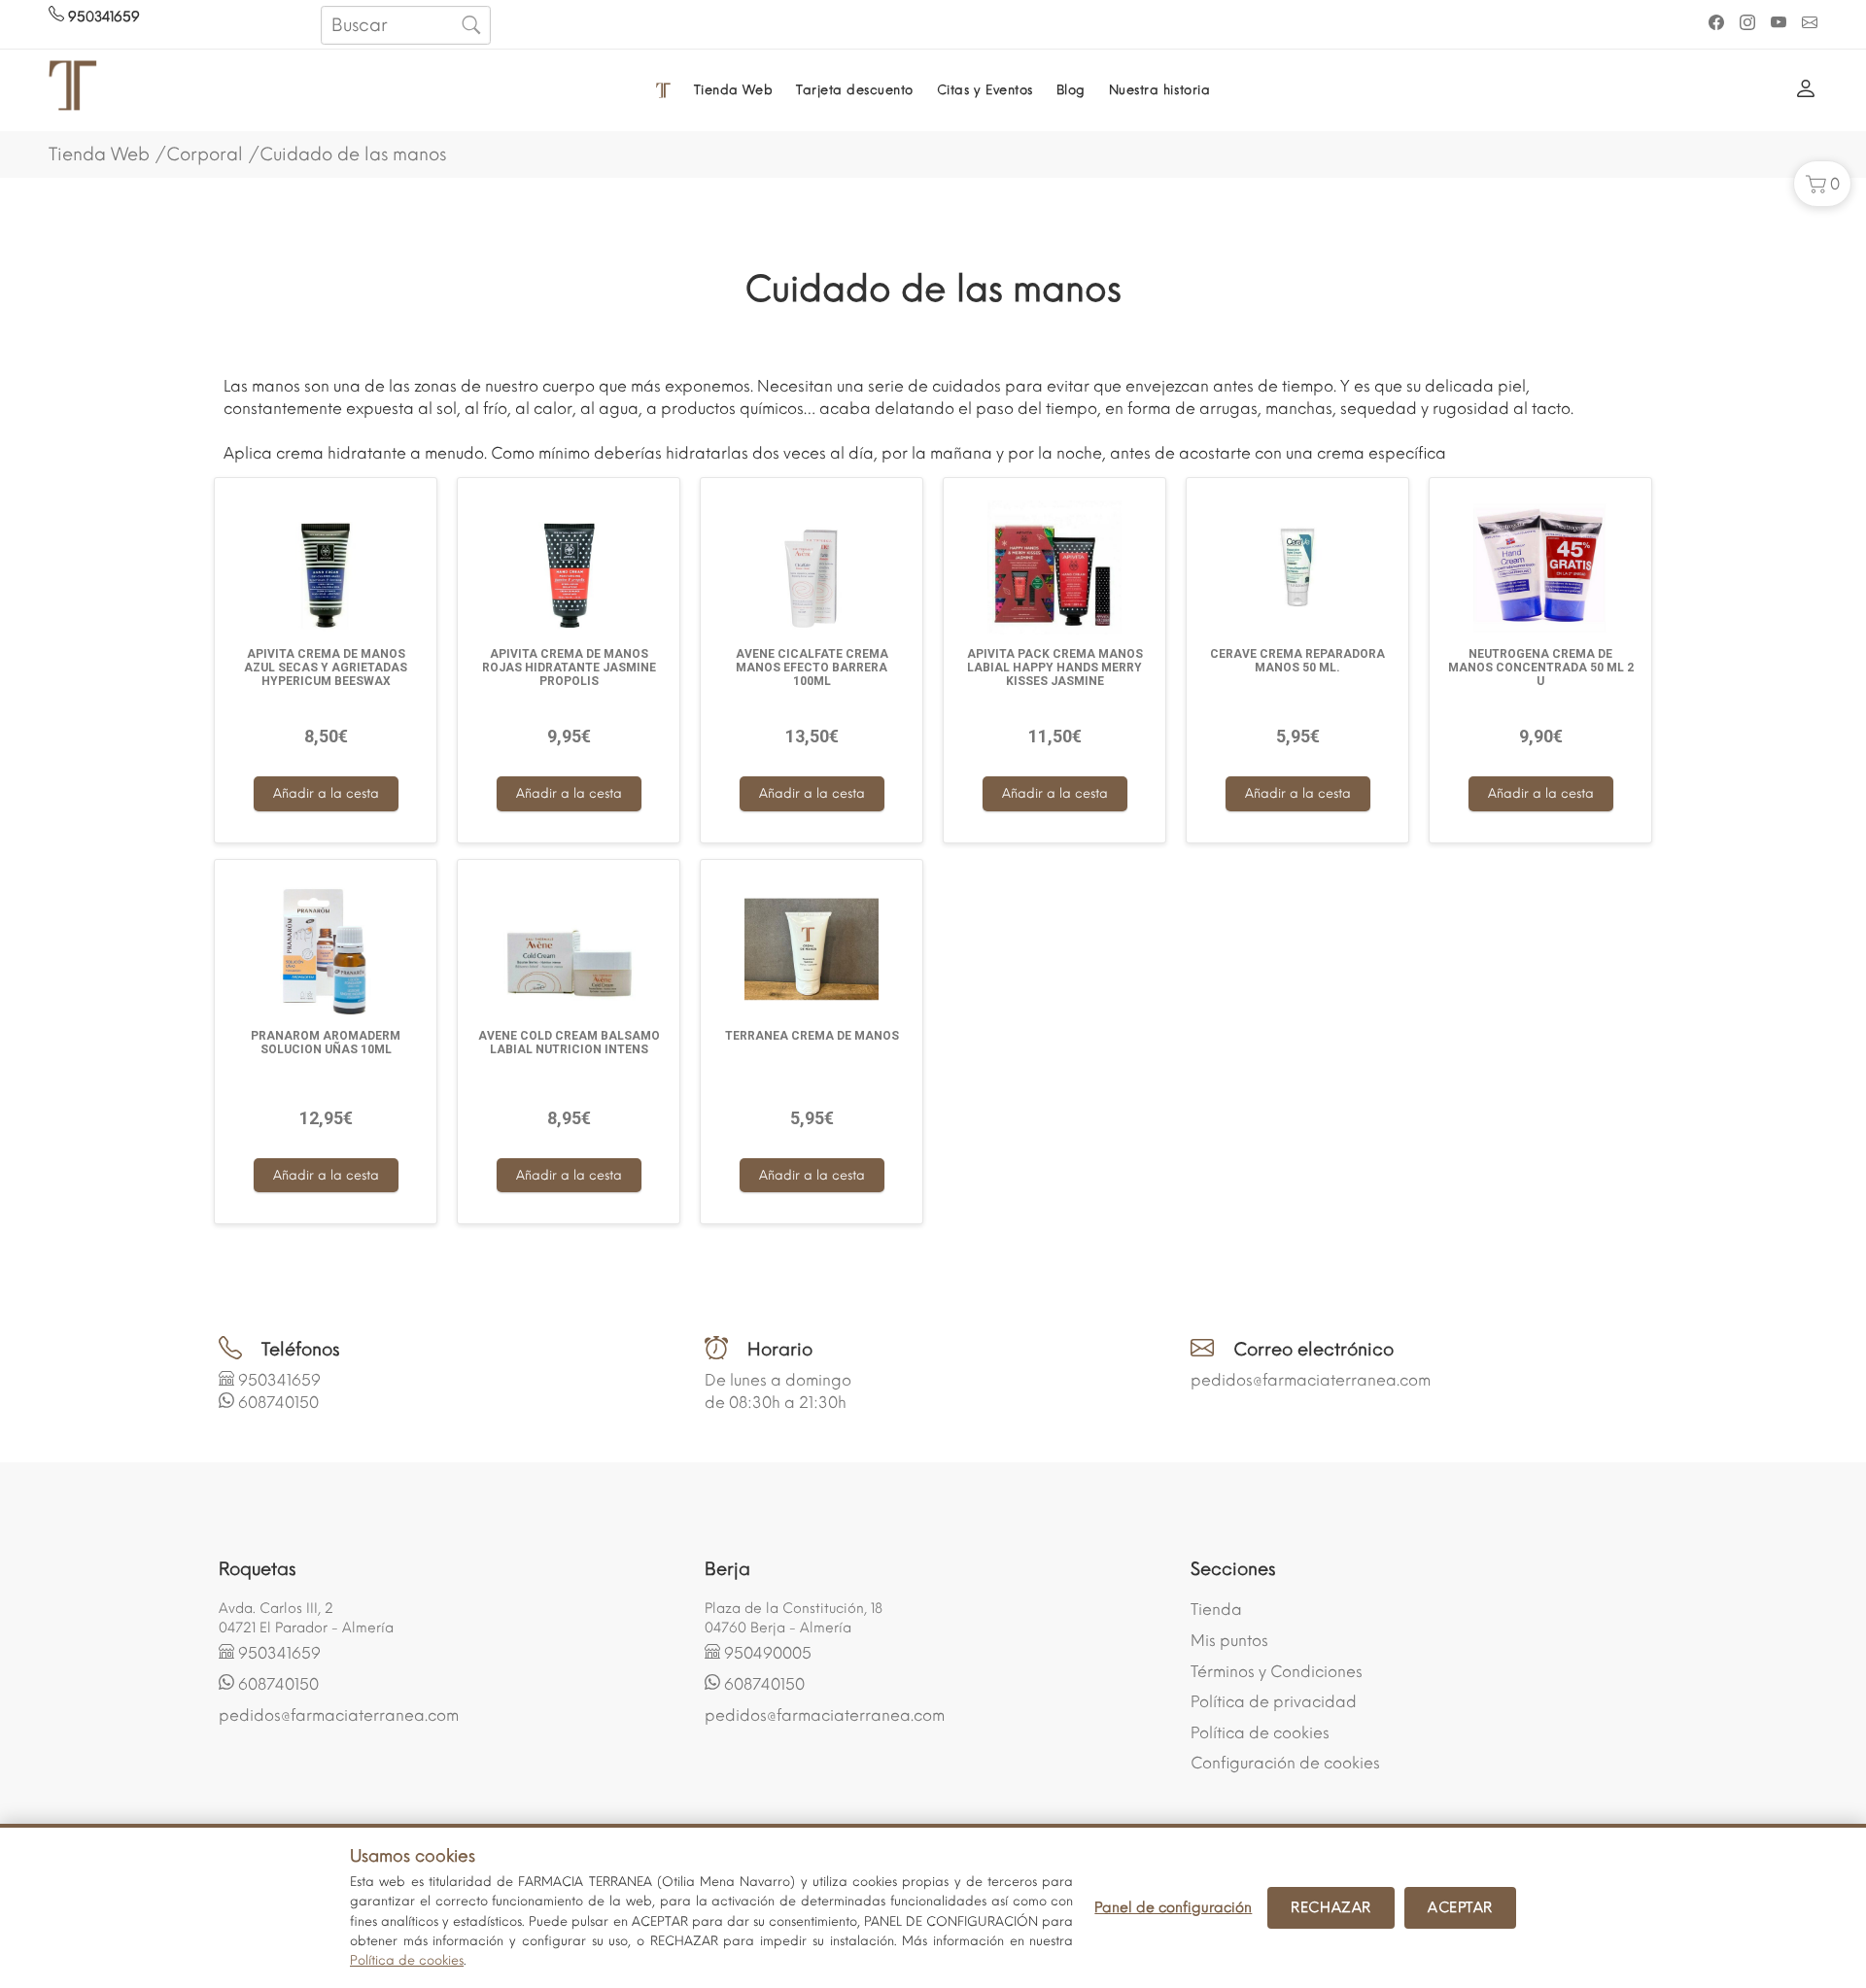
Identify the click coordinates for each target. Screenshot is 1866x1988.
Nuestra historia (1159, 90)
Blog (1071, 90)
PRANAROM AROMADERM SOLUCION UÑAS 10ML (326, 1043)
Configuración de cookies (1285, 1763)
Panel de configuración (1173, 1907)
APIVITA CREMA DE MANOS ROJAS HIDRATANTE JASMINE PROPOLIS (569, 668)
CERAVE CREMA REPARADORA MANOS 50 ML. (1297, 661)
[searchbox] (406, 25)
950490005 (768, 1653)
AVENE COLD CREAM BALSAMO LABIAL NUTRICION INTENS (569, 1043)
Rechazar (1331, 1907)
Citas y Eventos (985, 90)
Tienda (1216, 1610)
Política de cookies (1260, 1733)
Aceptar (1460, 1907)
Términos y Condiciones (1277, 1672)
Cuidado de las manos (353, 154)
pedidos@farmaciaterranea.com (1311, 1380)
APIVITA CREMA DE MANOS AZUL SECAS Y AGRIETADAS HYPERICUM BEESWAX (326, 668)
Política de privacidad (1274, 1702)
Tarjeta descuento (855, 90)
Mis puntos (1229, 1641)
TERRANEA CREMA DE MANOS (812, 1036)
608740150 (278, 1403)
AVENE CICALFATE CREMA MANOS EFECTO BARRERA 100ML (812, 668)
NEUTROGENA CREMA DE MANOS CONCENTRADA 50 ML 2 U (1541, 668)
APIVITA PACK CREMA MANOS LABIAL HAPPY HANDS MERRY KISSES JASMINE (1055, 668)
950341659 (102, 17)
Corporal (205, 154)
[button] (1822, 184)
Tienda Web (733, 90)
